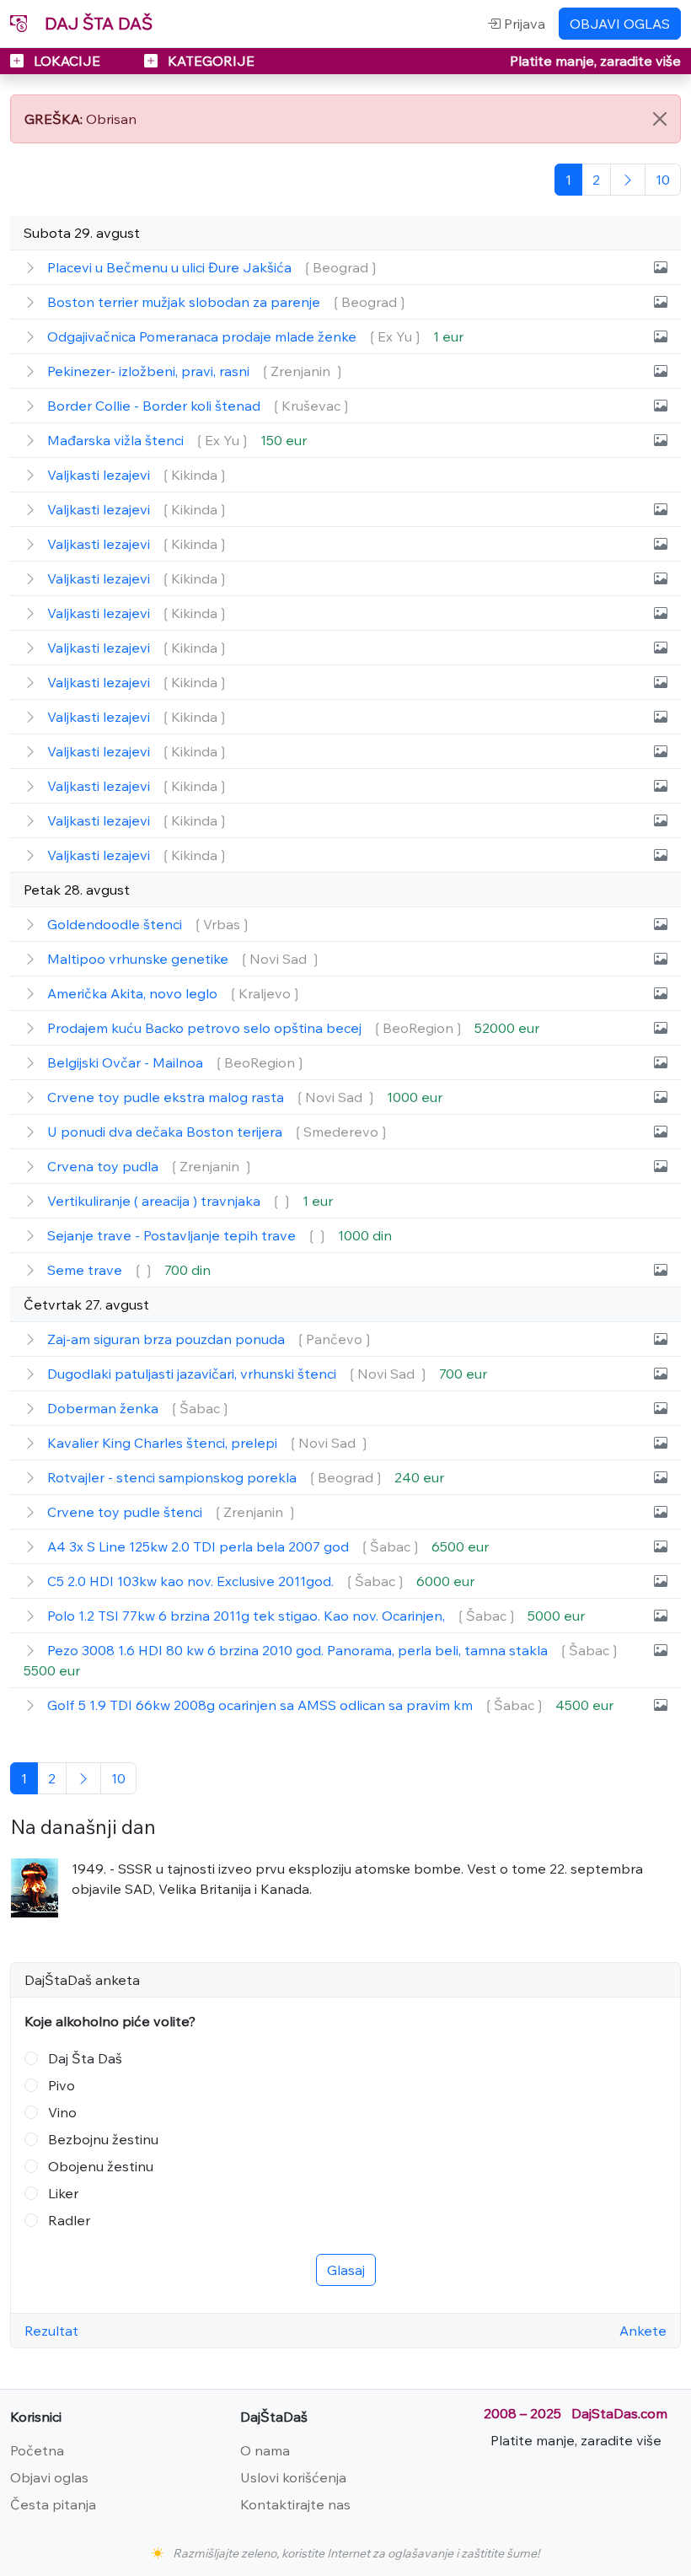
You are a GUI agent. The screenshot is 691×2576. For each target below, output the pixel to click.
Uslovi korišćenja (293, 2477)
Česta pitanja (53, 2504)
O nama (265, 2450)
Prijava (523, 24)
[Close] (660, 119)
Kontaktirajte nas (295, 2504)
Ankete (643, 2331)
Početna (37, 2450)
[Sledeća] (628, 180)
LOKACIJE (67, 61)
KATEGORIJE (209, 61)
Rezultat (51, 2331)
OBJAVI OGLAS (620, 24)
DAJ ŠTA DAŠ (96, 23)
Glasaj (346, 2270)
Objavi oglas (49, 2477)
